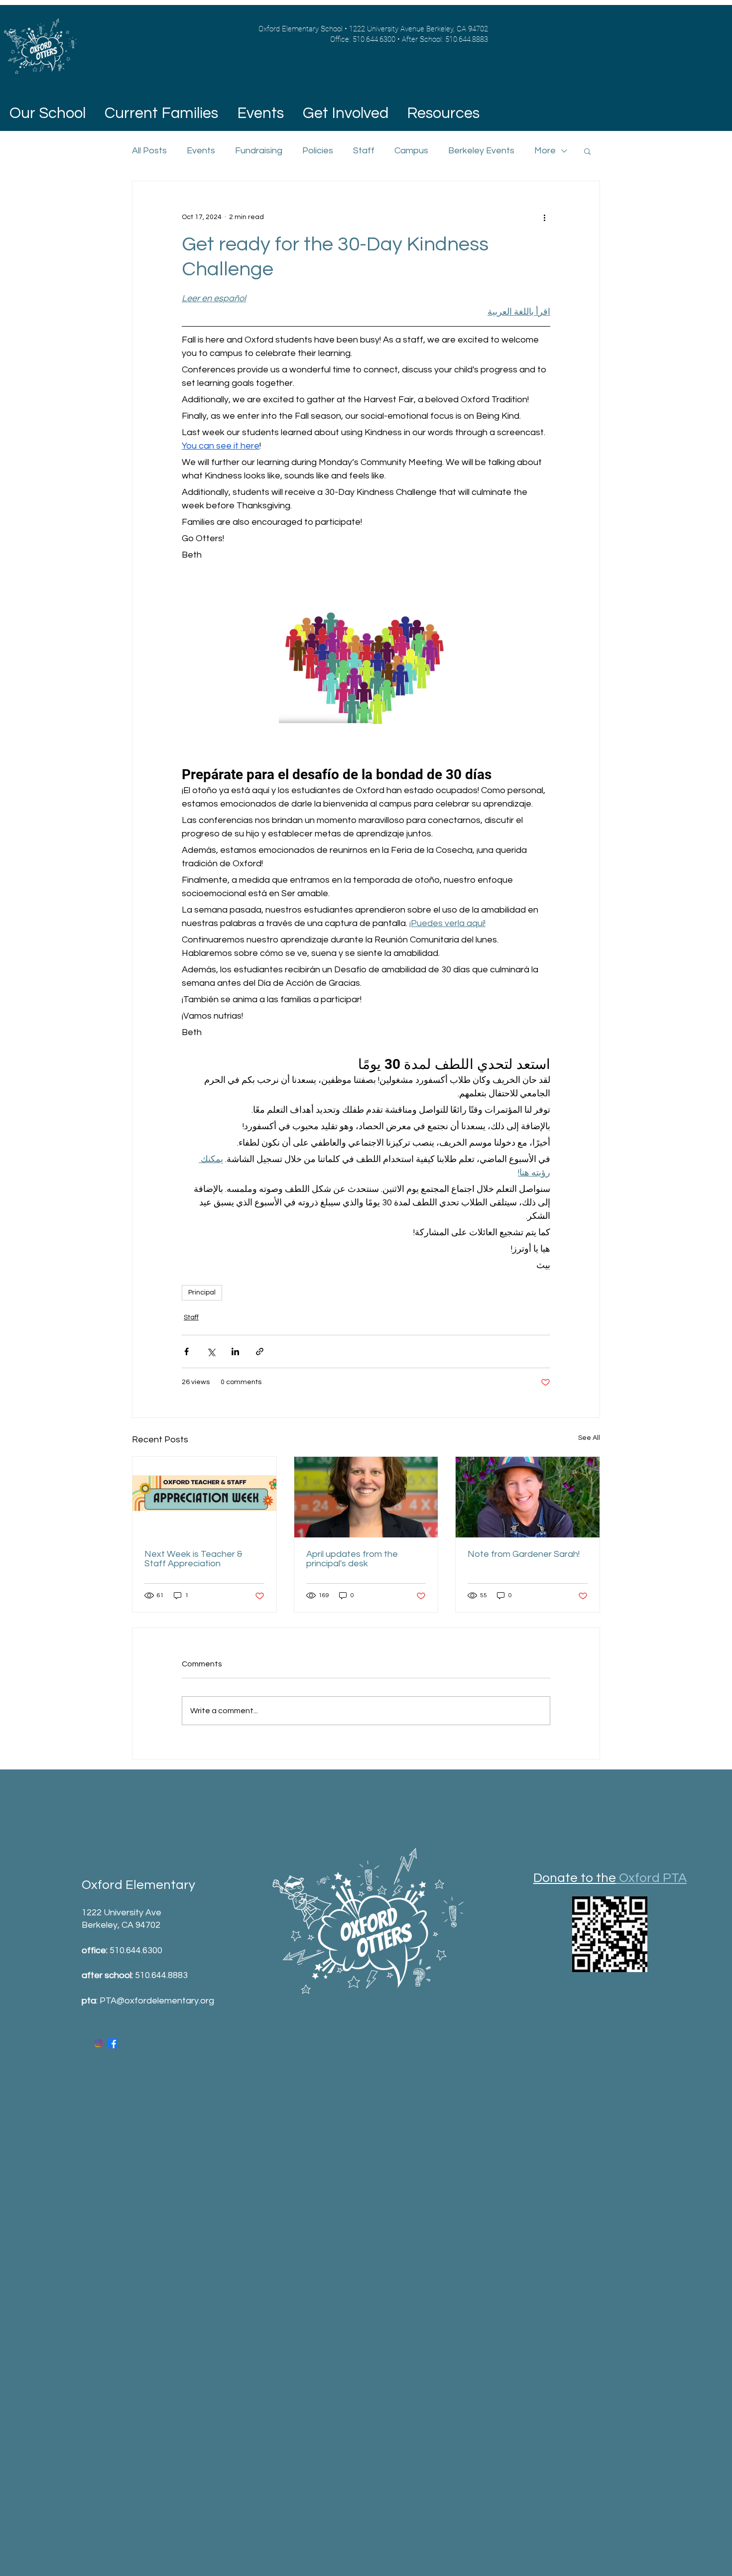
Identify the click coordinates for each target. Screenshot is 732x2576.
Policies (318, 151)
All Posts (149, 151)
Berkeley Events (481, 151)
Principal (202, 1292)
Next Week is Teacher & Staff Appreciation (193, 1559)
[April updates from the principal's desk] (366, 1497)
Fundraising (259, 151)
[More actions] (544, 217)
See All (589, 1438)
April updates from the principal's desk (352, 1559)
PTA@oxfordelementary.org (157, 2001)
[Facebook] (113, 2043)
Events (201, 151)
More (545, 151)
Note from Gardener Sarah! (524, 1554)
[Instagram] (99, 2043)
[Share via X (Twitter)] (211, 1351)
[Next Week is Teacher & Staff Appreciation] (204, 1497)
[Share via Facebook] (186, 1351)
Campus (411, 151)
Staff (364, 151)
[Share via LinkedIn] (235, 1351)
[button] (161, 114)
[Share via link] (260, 1351)
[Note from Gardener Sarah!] (528, 1497)
